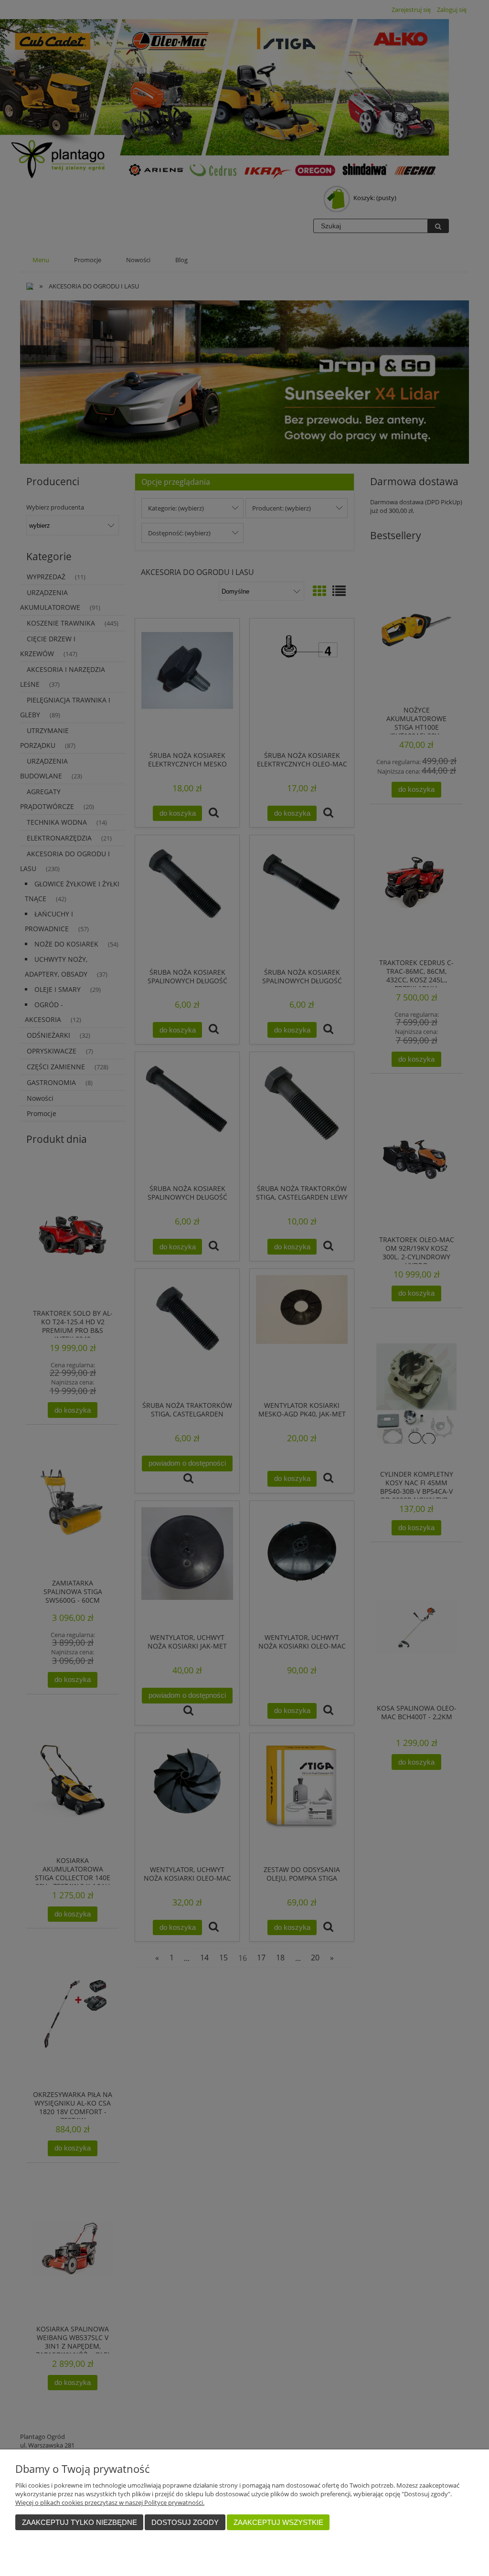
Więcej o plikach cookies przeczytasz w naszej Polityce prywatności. (110, 2502)
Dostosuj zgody (185, 2522)
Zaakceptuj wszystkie (278, 2522)
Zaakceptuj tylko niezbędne (80, 2522)
